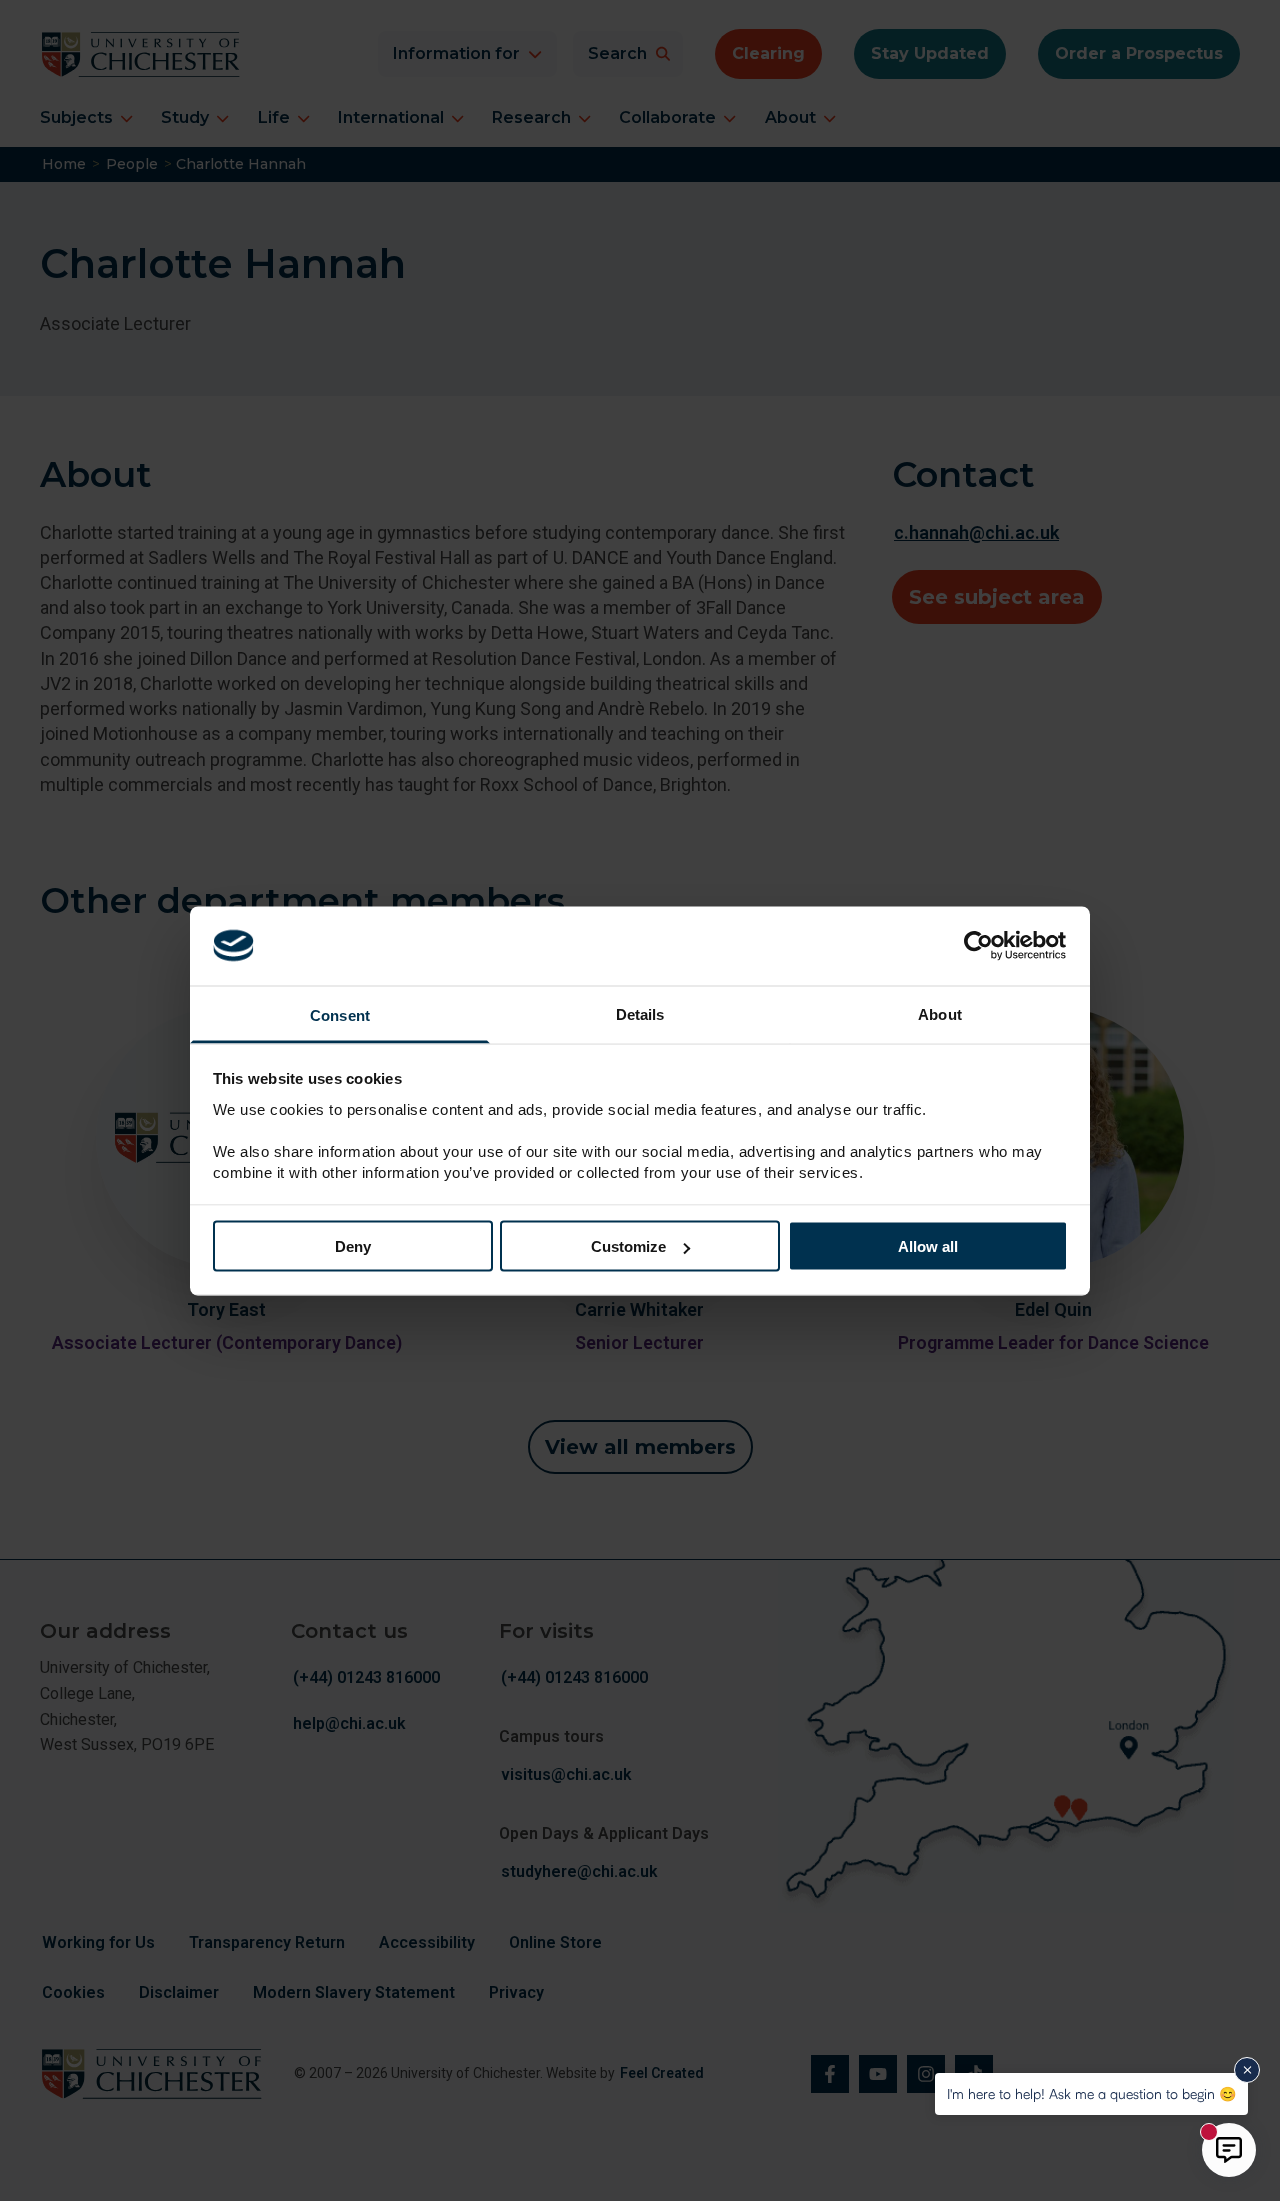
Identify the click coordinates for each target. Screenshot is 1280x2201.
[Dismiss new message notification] (1247, 2070)
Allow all (928, 1246)
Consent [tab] (340, 1014)
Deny (353, 1246)
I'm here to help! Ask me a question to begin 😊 (1091, 2093)
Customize (628, 1246)
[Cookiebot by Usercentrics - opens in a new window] (980, 946)
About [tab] (940, 1013)
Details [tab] (640, 1013)
